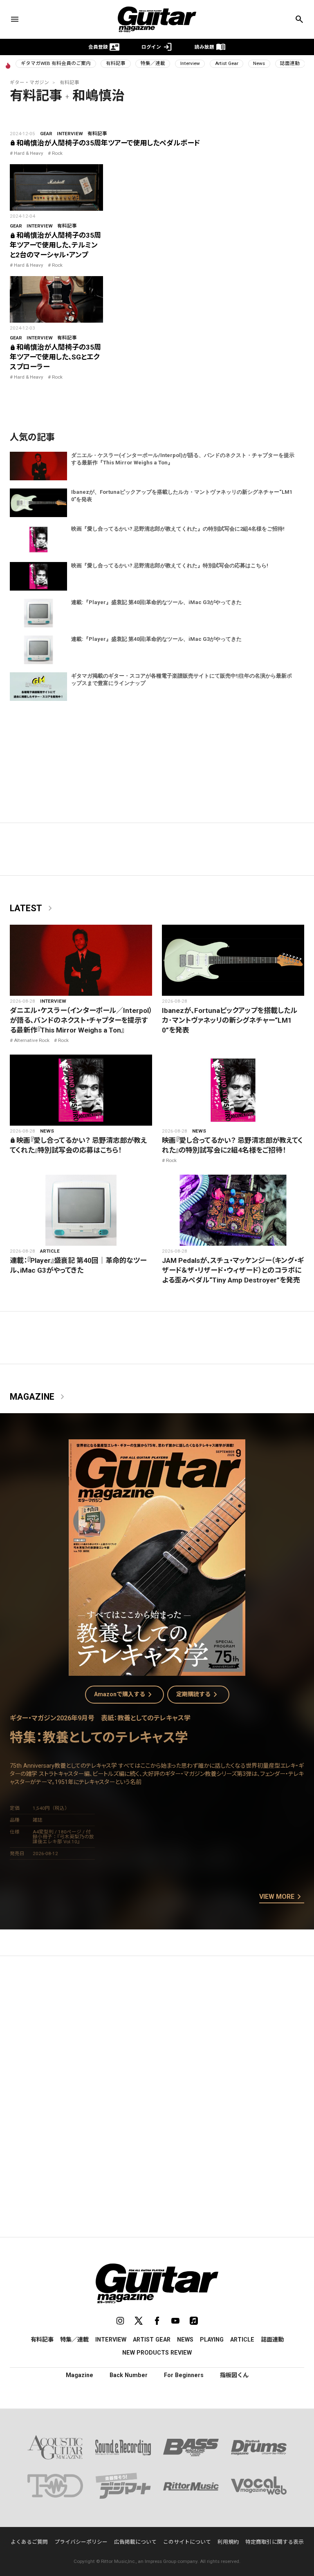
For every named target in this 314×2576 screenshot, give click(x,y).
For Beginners (184, 2375)
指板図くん (234, 2375)
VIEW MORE (282, 1897)
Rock (57, 153)
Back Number (129, 2375)
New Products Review (157, 2353)
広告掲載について (135, 2542)
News (259, 63)
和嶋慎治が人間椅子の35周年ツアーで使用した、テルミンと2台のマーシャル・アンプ (55, 245)
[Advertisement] (157, 2039)
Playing (212, 2340)
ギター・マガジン (29, 83)
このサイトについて (187, 2542)
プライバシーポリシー (81, 2542)
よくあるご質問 (29, 2542)
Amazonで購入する (124, 1695)
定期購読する (198, 1695)
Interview (190, 63)
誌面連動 (290, 63)
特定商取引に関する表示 (275, 2542)
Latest (33, 908)
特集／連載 (153, 63)
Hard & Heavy (29, 153)
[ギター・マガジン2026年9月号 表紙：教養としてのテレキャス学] (157, 1671)
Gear (46, 134)
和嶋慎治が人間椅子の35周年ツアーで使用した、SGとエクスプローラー (55, 357)
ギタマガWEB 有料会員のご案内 (56, 63)
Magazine (39, 1397)
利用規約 (228, 2542)
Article (50, 1251)
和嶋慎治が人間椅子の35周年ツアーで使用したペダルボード (105, 143)
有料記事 (116, 63)
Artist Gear (227, 63)
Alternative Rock (32, 1040)
